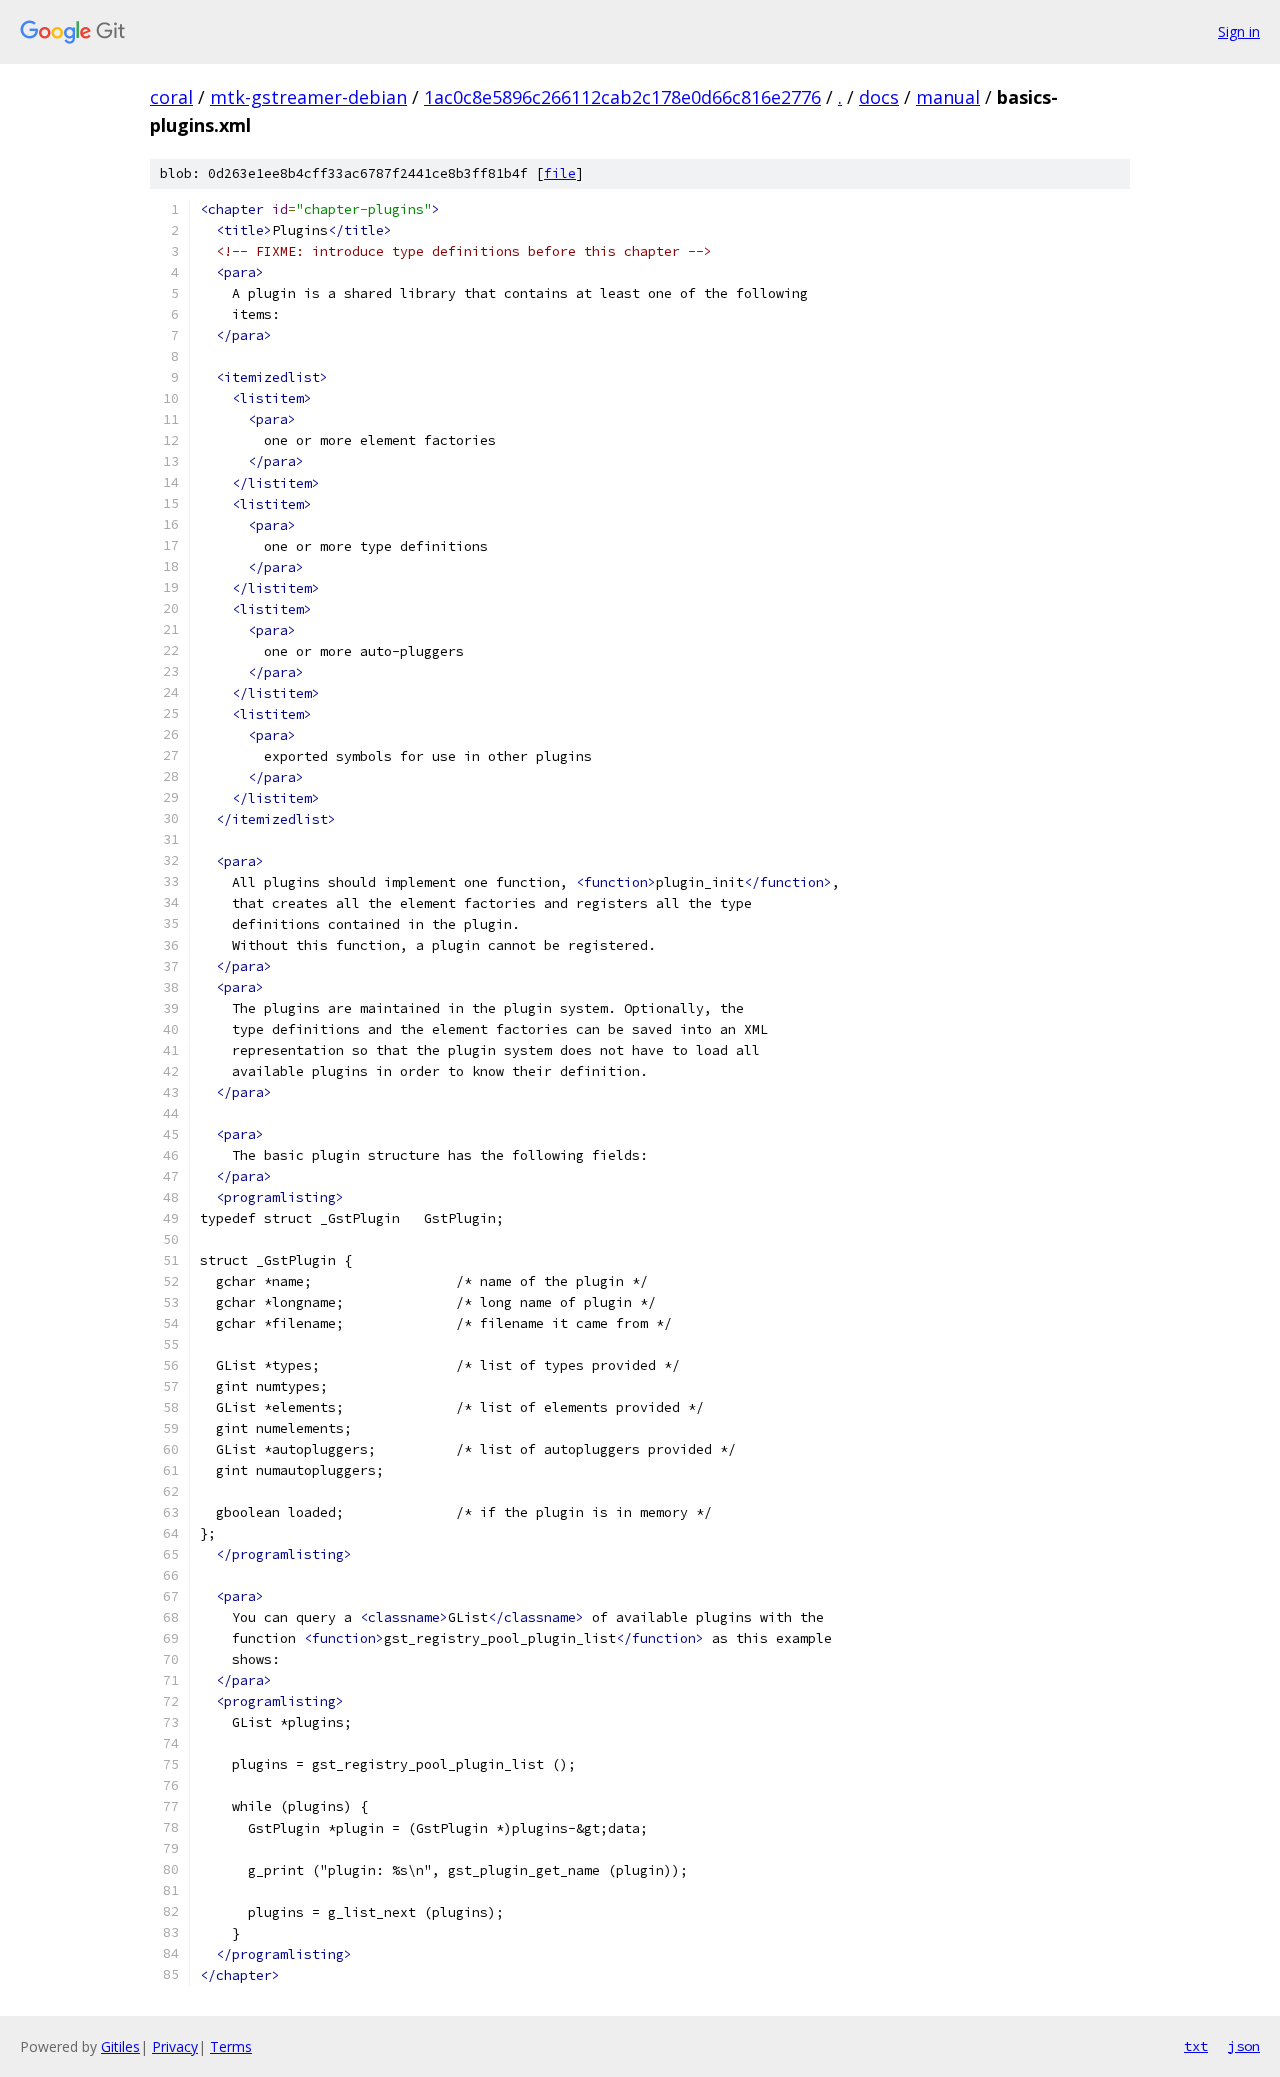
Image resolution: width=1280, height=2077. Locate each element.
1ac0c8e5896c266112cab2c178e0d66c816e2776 (622, 97)
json (1244, 2046)
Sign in (1239, 31)
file (560, 173)
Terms (231, 2046)
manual (948, 97)
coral (171, 97)
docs (879, 97)
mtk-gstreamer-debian (308, 97)
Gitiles (120, 2046)
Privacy (175, 2046)
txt (1196, 2046)
